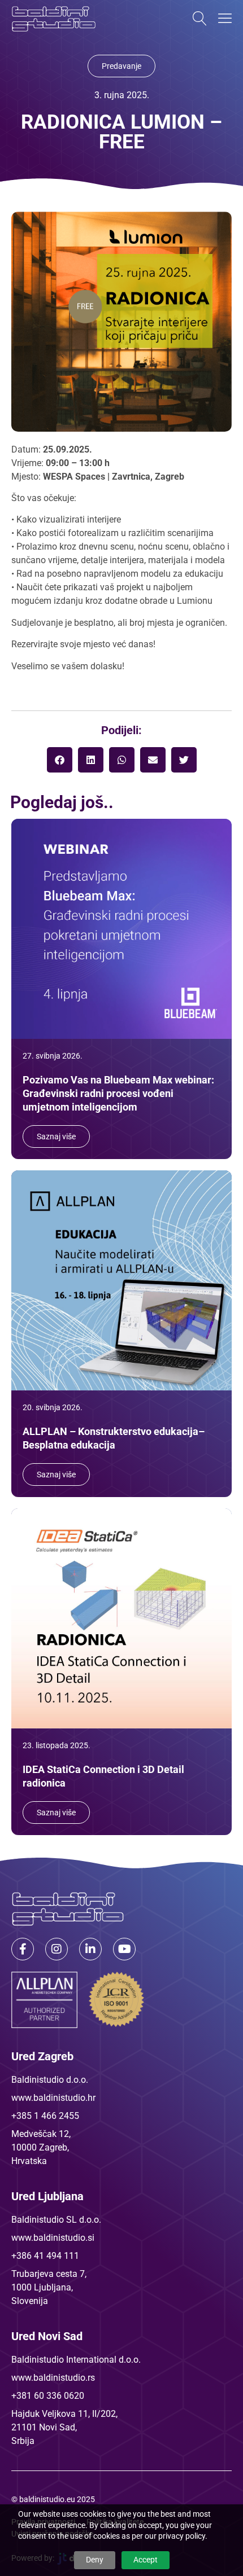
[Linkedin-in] (90, 1949)
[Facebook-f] (23, 1949)
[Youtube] (124, 1949)
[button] (60, 760)
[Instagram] (57, 1949)
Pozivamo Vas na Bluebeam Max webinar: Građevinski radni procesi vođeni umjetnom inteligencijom (118, 1093)
